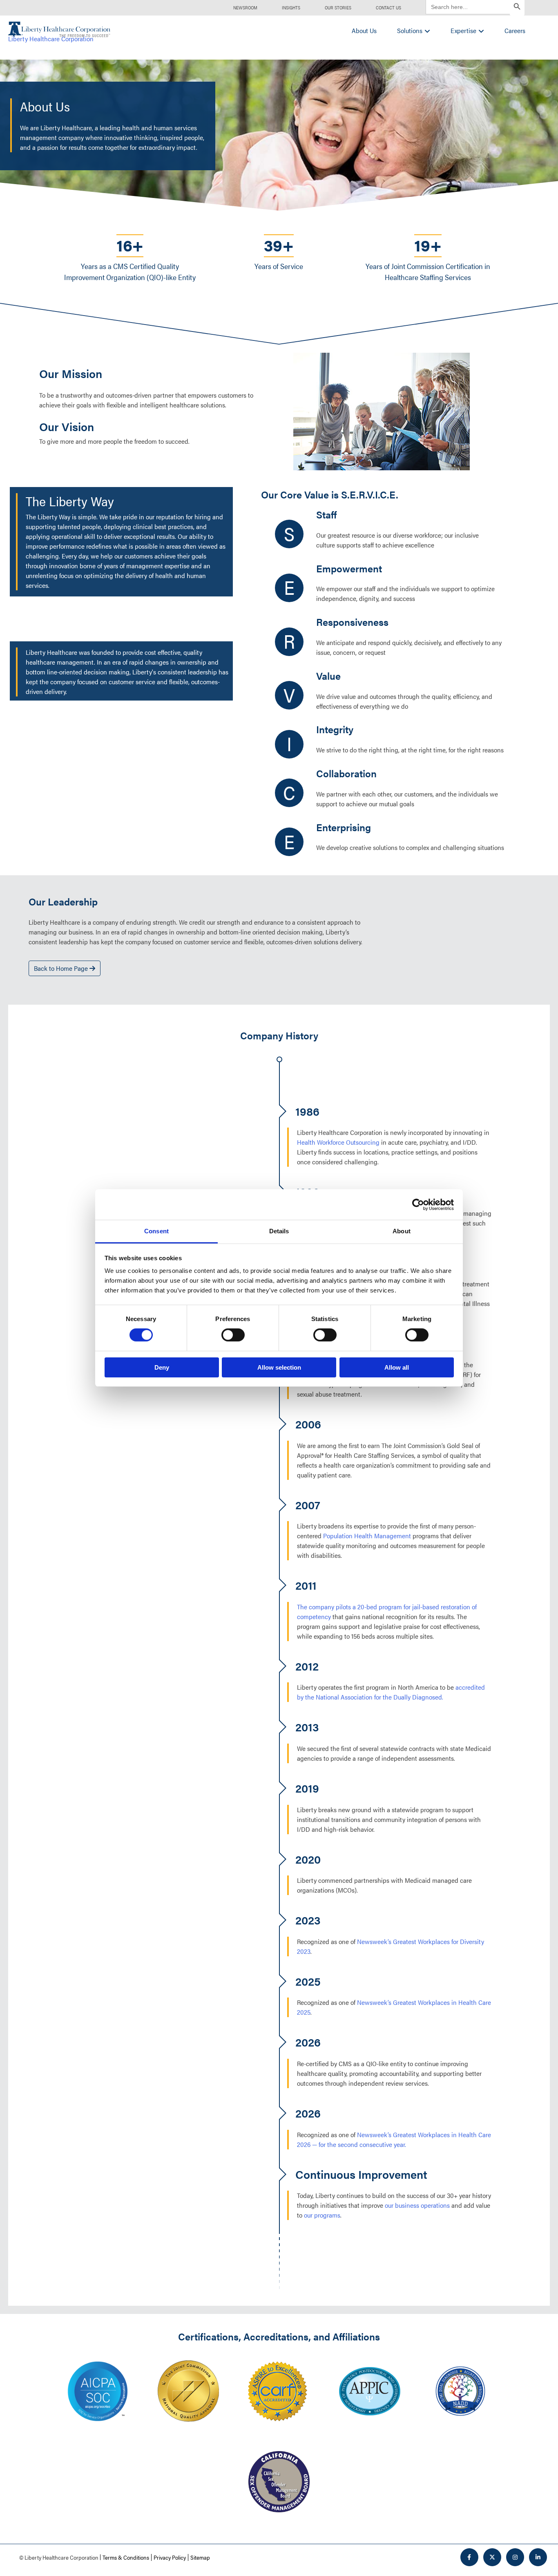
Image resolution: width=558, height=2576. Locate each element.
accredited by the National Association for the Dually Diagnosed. (391, 1692)
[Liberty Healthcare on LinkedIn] (538, 2557)
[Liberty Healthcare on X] (492, 2557)
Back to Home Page (62, 968)
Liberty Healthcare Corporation (51, 39)
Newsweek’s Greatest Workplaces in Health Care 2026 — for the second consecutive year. (394, 2139)
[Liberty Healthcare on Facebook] (469, 2557)
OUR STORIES (338, 8)
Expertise (463, 30)
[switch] (233, 1335)
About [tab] (402, 1231)
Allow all (397, 1367)
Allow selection (279, 1367)
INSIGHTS (291, 8)
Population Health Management (367, 1536)
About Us (364, 30)
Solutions (410, 30)
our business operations (417, 2205)
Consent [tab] (156, 1231)
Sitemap (200, 2557)
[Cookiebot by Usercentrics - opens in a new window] (418, 1204)
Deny (162, 1367)
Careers (515, 30)
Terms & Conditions (126, 2557)
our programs (322, 2215)
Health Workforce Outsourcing (338, 1142)
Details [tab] (279, 1231)
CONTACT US (388, 8)
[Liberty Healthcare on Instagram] (515, 2557)
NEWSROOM (245, 8)
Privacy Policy (170, 2557)
